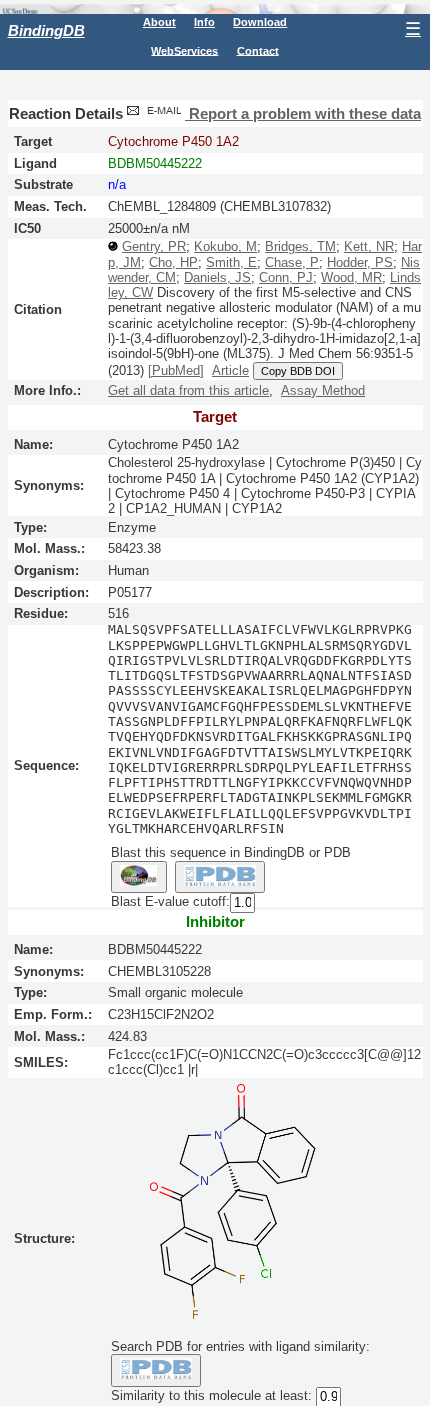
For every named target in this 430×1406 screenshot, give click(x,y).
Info (204, 22)
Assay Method (323, 390)
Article (230, 370)
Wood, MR (351, 277)
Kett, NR (369, 246)
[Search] (156, 1370)
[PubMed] (176, 370)
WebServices (184, 50)
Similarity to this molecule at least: (211, 1395)
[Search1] (139, 877)
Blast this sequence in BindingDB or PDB (231, 852)
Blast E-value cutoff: (170, 901)
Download (260, 22)
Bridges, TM (300, 246)
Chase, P (292, 262)
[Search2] (220, 877)
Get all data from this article (188, 390)
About (159, 22)
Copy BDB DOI (298, 371)
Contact (258, 50)
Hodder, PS (360, 262)
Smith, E (231, 262)
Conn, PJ (286, 277)
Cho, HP (173, 262)
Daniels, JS (217, 277)
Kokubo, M (225, 246)
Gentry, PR (154, 246)
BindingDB (46, 30)
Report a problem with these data (303, 114)
